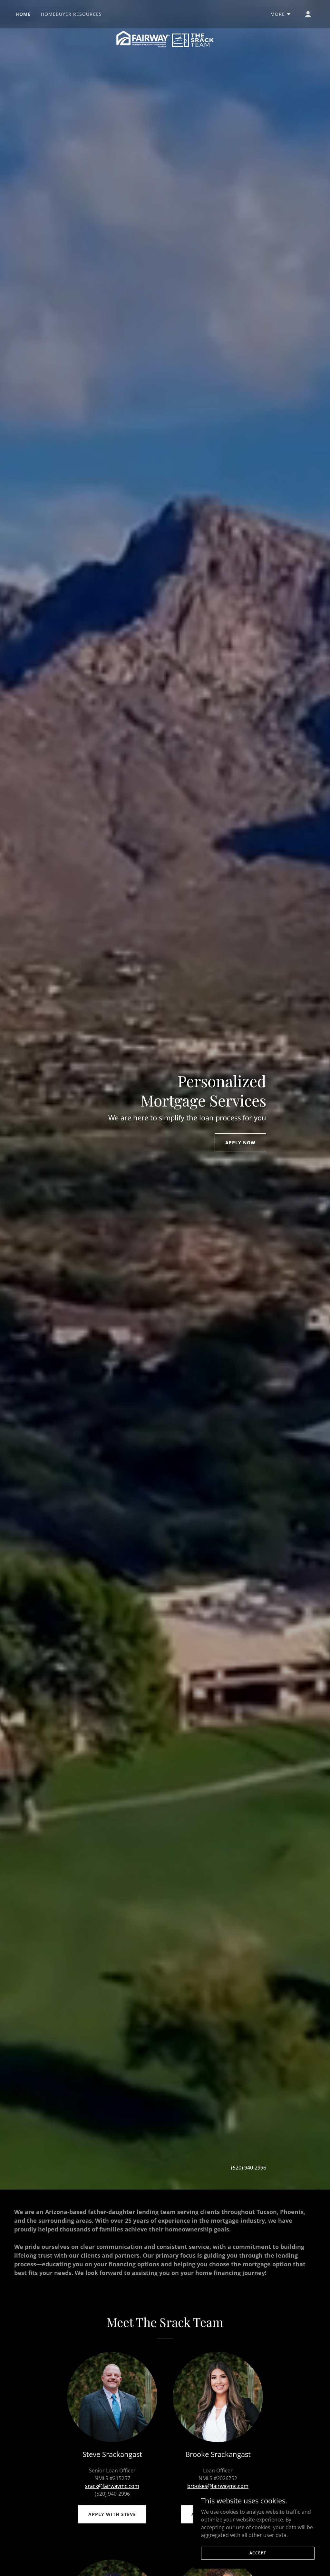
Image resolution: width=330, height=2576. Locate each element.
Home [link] (23, 14)
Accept (258, 2553)
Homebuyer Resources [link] (71, 14)
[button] (281, 14)
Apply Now (240, 1143)
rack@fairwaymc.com (113, 2486)
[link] (165, 13)
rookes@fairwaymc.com (219, 2486)
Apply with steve (112, 2514)
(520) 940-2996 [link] (249, 2168)
